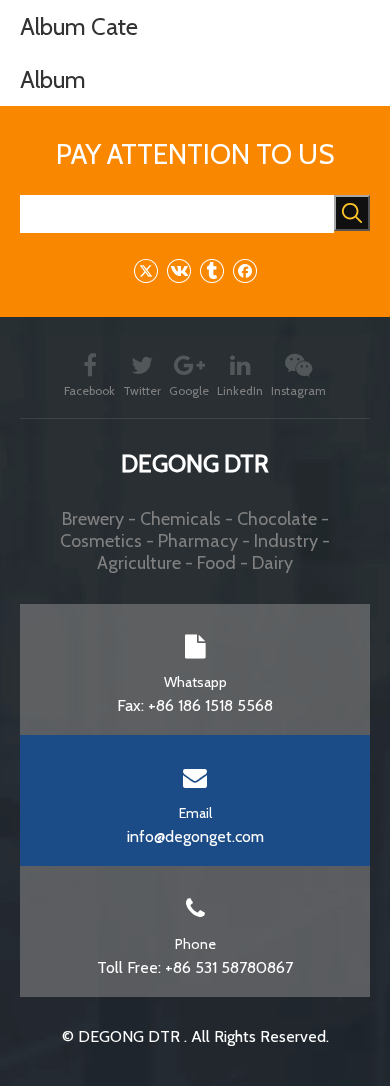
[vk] (178, 270)
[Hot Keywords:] (352, 213)
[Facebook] (244, 270)
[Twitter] (145, 270)
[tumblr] (211, 270)
